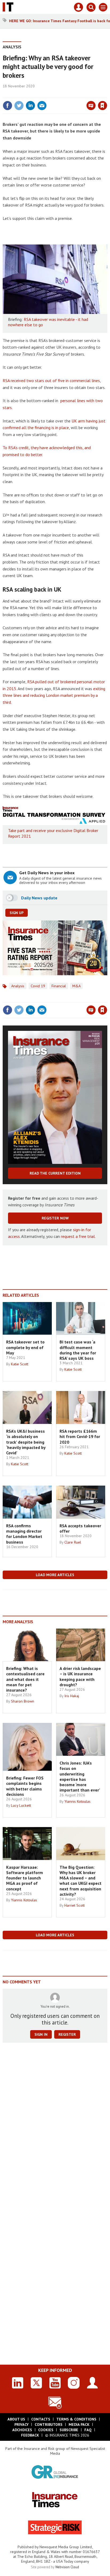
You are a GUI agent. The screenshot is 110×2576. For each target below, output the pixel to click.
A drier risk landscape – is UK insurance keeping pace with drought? (80, 1676)
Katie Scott (20, 1364)
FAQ (88, 2430)
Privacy (21, 2425)
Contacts (41, 2419)
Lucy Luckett (21, 1805)
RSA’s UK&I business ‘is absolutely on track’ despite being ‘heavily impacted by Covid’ (26, 1442)
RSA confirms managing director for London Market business (24, 1534)
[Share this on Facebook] (7, 106)
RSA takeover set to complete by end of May (25, 1347)
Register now (55, 1218)
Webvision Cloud (67, 2567)
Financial (59, 986)
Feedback (30, 2435)
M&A (76, 986)
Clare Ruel (73, 1542)
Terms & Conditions (76, 2419)
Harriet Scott (74, 1905)
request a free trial (78, 1236)
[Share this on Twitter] (19, 106)
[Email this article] (42, 106)
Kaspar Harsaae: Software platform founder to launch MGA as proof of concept (25, 1878)
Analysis (12, 47)
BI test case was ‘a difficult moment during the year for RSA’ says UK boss (78, 1350)
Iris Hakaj (72, 1696)
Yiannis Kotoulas (77, 1801)
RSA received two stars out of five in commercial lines (51, 380)
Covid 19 (38, 986)
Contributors (49, 2425)
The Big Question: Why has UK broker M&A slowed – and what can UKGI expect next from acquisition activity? (80, 1881)
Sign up (17, 913)
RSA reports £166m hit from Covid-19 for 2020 (80, 1437)
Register (67, 2034)
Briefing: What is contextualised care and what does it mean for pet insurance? (25, 1679)
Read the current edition (55, 1173)
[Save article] (103, 106)
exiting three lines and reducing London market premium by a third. (54, 695)
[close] (107, 94)
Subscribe (69, 2430)
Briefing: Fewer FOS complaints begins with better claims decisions (25, 1786)
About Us (16, 2419)
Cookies (46, 2430)
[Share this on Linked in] (30, 106)
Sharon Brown (23, 1701)
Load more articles (55, 1575)
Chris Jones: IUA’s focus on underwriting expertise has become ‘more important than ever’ (80, 1776)
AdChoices (22, 2430)
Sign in (40, 94)
